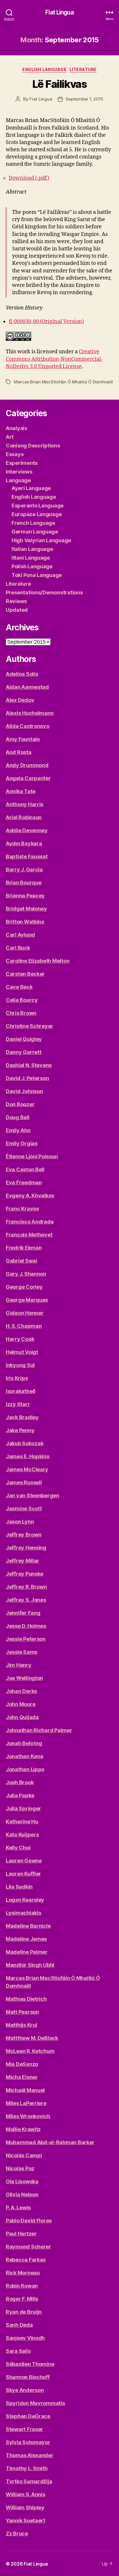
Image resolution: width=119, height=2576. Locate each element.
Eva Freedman (24, 1183)
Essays (15, 454)
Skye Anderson (25, 2390)
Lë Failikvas (59, 84)
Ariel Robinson (24, 817)
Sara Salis (18, 2351)
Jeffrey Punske (25, 1574)
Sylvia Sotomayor (28, 2442)
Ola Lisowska (22, 2181)
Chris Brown (21, 1013)
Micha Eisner (22, 2077)
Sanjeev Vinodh (25, 2338)
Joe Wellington (24, 1678)
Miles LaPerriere (26, 2103)
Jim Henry (19, 1665)
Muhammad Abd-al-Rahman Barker (50, 2142)
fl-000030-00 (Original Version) (46, 322)
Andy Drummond (27, 765)
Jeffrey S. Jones (26, 1600)
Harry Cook (20, 1339)
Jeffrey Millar (23, 1561)
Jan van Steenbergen (32, 1495)
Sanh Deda (19, 2325)
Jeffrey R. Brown (26, 1587)
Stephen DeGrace (28, 2416)
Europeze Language (37, 514)
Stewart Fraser (24, 2429)
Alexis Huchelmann (30, 713)
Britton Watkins (25, 922)
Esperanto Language (38, 506)
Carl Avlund (20, 935)
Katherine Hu (22, 1822)
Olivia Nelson (22, 2194)
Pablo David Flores (29, 2221)
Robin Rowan (22, 2286)
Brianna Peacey (25, 896)
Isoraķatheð (21, 1391)
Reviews (16, 601)
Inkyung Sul (20, 1365)
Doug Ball (18, 1117)
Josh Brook (20, 1782)
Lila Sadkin (19, 1887)
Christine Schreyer (29, 1026)
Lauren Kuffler (23, 1874)
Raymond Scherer (28, 2247)
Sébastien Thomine (30, 2364)
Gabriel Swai (22, 1261)
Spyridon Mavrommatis (35, 2403)
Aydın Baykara (24, 843)
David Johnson (24, 1091)
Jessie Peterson (26, 1639)
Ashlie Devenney (27, 830)
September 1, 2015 (84, 99)
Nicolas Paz (20, 2168)
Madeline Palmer (27, 1952)
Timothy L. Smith (27, 2468)
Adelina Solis (22, 674)
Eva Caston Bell (25, 1169)
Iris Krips (17, 1378)
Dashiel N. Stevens (29, 1065)
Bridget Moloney (26, 909)
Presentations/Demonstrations (44, 592)
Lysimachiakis (24, 1913)
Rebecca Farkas (26, 2260)
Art (10, 437)
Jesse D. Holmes (26, 1626)
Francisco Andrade (30, 1222)
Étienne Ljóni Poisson (32, 1156)
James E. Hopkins (28, 1456)
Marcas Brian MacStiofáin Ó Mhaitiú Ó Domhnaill (63, 382)
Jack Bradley (22, 1417)
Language (18, 480)
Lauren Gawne (24, 1861)
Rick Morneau (23, 2273)
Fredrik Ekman (24, 1248)
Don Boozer (20, 1104)
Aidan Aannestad (27, 687)
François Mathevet (29, 1235)
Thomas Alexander (30, 2455)
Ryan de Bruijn (24, 2312)
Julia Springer (23, 1808)
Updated (17, 610)
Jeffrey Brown (24, 1535)
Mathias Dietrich (26, 1999)
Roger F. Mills (22, 2299)
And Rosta (19, 752)
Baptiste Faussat (27, 856)
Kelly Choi (18, 1848)
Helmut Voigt (22, 1352)
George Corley (24, 1287)
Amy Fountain (23, 739)
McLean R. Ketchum (30, 2051)
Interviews (19, 472)
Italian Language (32, 549)
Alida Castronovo (28, 726)
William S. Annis (26, 2494)
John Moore (21, 1704)
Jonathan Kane (25, 1756)
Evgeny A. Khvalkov (30, 1196)
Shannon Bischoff (28, 2377)
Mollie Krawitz (23, 2129)
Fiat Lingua (59, 12)
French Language (33, 523)
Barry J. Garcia (24, 870)
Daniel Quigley (24, 1039)
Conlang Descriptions (33, 446)
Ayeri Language (31, 488)
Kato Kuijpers (22, 1835)
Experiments (22, 463)
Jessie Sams (22, 1652)
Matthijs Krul (22, 2025)
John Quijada (22, 1717)
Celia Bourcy (22, 1000)
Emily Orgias (22, 1143)
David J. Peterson (27, 1078)
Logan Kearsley (25, 1900)
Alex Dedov (20, 700)
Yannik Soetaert (26, 2521)
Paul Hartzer (21, 2234)
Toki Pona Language (37, 575)
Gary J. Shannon (26, 1274)
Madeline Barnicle (28, 1926)
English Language (44, 69)
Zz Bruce (17, 2534)
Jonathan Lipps (25, 1769)
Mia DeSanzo (22, 2064)
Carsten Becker (25, 974)
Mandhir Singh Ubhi (30, 1965)
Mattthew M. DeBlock (32, 2038)
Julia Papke (20, 1795)
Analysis (16, 428)
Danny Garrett (24, 1052)
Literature (83, 69)
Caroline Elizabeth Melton (38, 961)
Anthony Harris (25, 804)
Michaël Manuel (25, 2090)
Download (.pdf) (29, 178)
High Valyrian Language (41, 540)
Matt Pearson (22, 2012)
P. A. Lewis (18, 2208)
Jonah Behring (24, 1743)
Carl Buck (18, 948)
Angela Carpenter (28, 778)
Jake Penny (20, 1430)
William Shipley (25, 2507)
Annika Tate (21, 791)
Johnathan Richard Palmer (39, 1730)
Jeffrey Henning (26, 1548)
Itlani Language (31, 558)
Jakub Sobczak (25, 1443)
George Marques (27, 1300)
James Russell (24, 1482)
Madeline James (26, 1939)
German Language (35, 532)
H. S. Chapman (24, 1326)
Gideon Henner (25, 1313)
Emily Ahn (18, 1130)
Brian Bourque (24, 883)
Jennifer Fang (23, 1613)
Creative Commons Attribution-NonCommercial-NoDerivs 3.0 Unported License (54, 359)
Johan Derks (21, 1691)
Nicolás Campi (24, 2155)
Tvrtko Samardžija (29, 2481)
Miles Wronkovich (28, 2116)
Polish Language (32, 566)
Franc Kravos (22, 1209)
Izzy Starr (18, 1404)
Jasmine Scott (24, 1509)
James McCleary (27, 1469)
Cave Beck (19, 987)
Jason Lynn (20, 1522)
